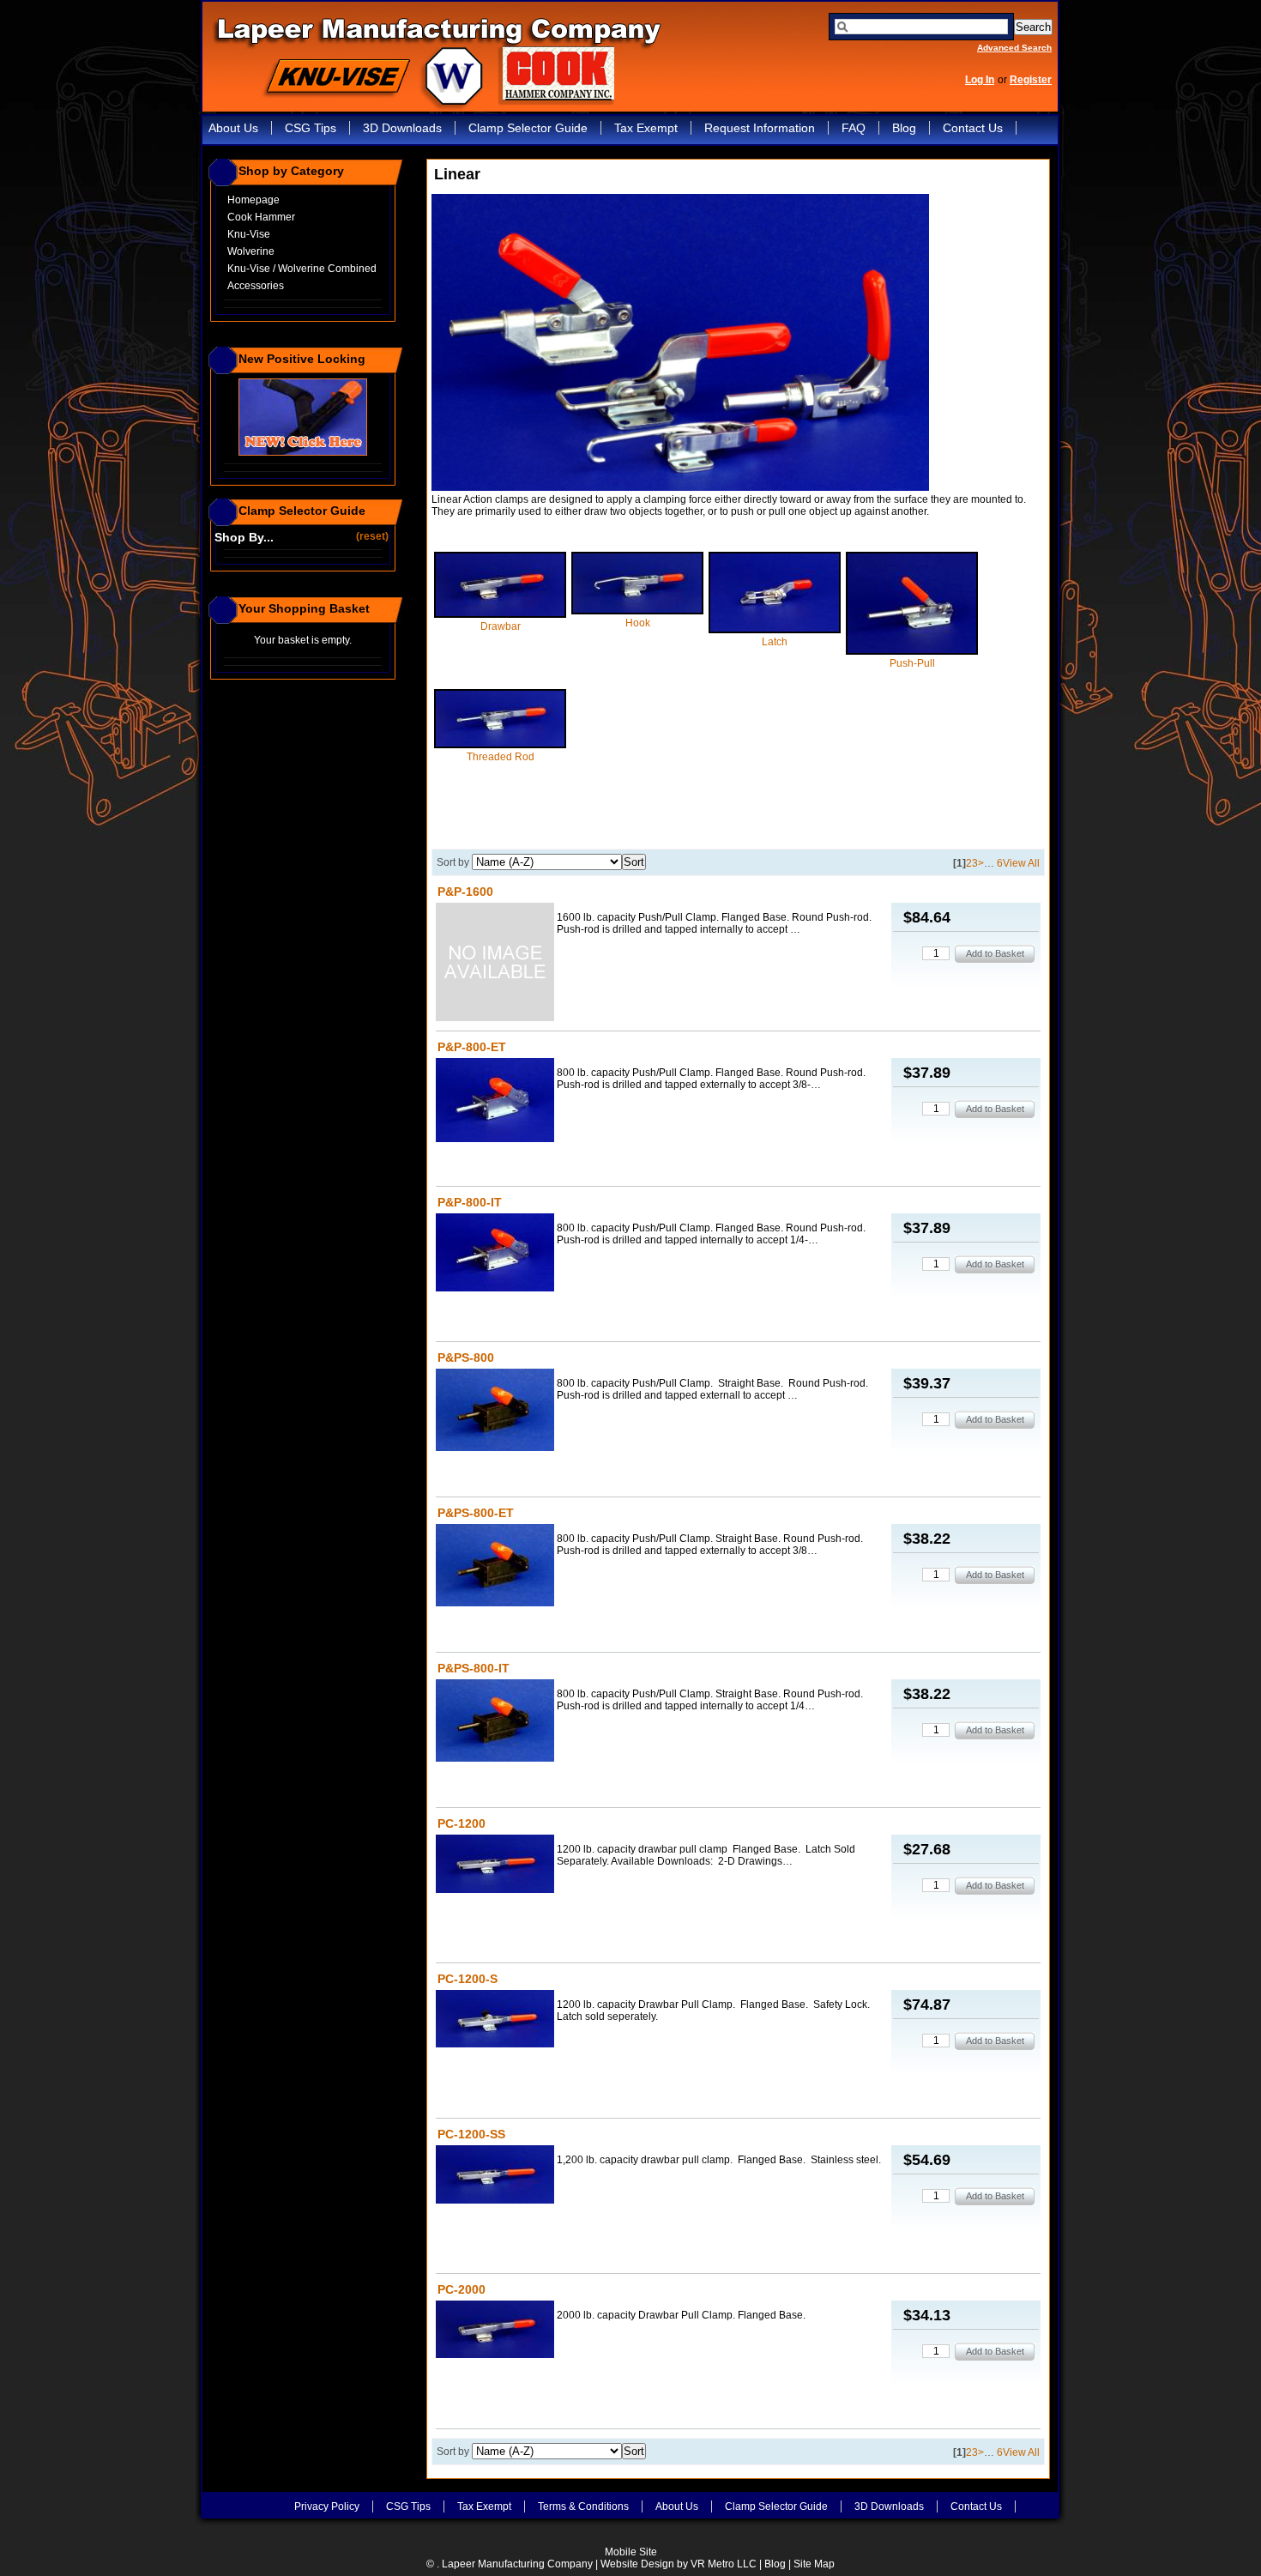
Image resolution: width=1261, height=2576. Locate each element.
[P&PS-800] (495, 1411)
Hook (638, 623)
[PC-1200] (495, 1865)
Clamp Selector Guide (528, 128)
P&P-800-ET (472, 1047)
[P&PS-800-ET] (495, 1566)
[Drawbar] (500, 614)
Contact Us (973, 128)
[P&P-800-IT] (495, 1254)
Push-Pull (912, 663)
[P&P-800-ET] (495, 1101)
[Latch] (775, 630)
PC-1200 (462, 1823)
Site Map (814, 2564)
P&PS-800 (466, 1358)
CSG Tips (311, 128)
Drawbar (501, 626)
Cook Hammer (261, 217)
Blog (904, 128)
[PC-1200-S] (495, 2020)
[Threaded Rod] (500, 745)
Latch (775, 642)
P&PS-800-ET (476, 1513)
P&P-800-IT (470, 1202)
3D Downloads (402, 128)
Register (1031, 80)
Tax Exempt (646, 128)
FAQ (854, 128)
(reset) (374, 536)
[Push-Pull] (912, 651)
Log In (980, 80)
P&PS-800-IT (474, 1668)
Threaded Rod (501, 757)
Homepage (253, 200)
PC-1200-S (468, 1979)
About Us (233, 128)
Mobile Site (631, 2552)
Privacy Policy (327, 2506)
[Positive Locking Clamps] (303, 452)
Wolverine (251, 251)
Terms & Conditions (583, 2506)
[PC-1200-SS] (495, 2176)
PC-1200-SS (471, 2134)
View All (1021, 863)
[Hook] (637, 611)
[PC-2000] (495, 2331)
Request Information (760, 128)
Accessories (256, 286)
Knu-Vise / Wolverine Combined (302, 269)
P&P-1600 (465, 892)
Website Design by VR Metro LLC (679, 2564)
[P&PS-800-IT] (495, 1722)
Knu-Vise (249, 234)
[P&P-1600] (495, 963)
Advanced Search (1014, 48)
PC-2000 (462, 2289)
